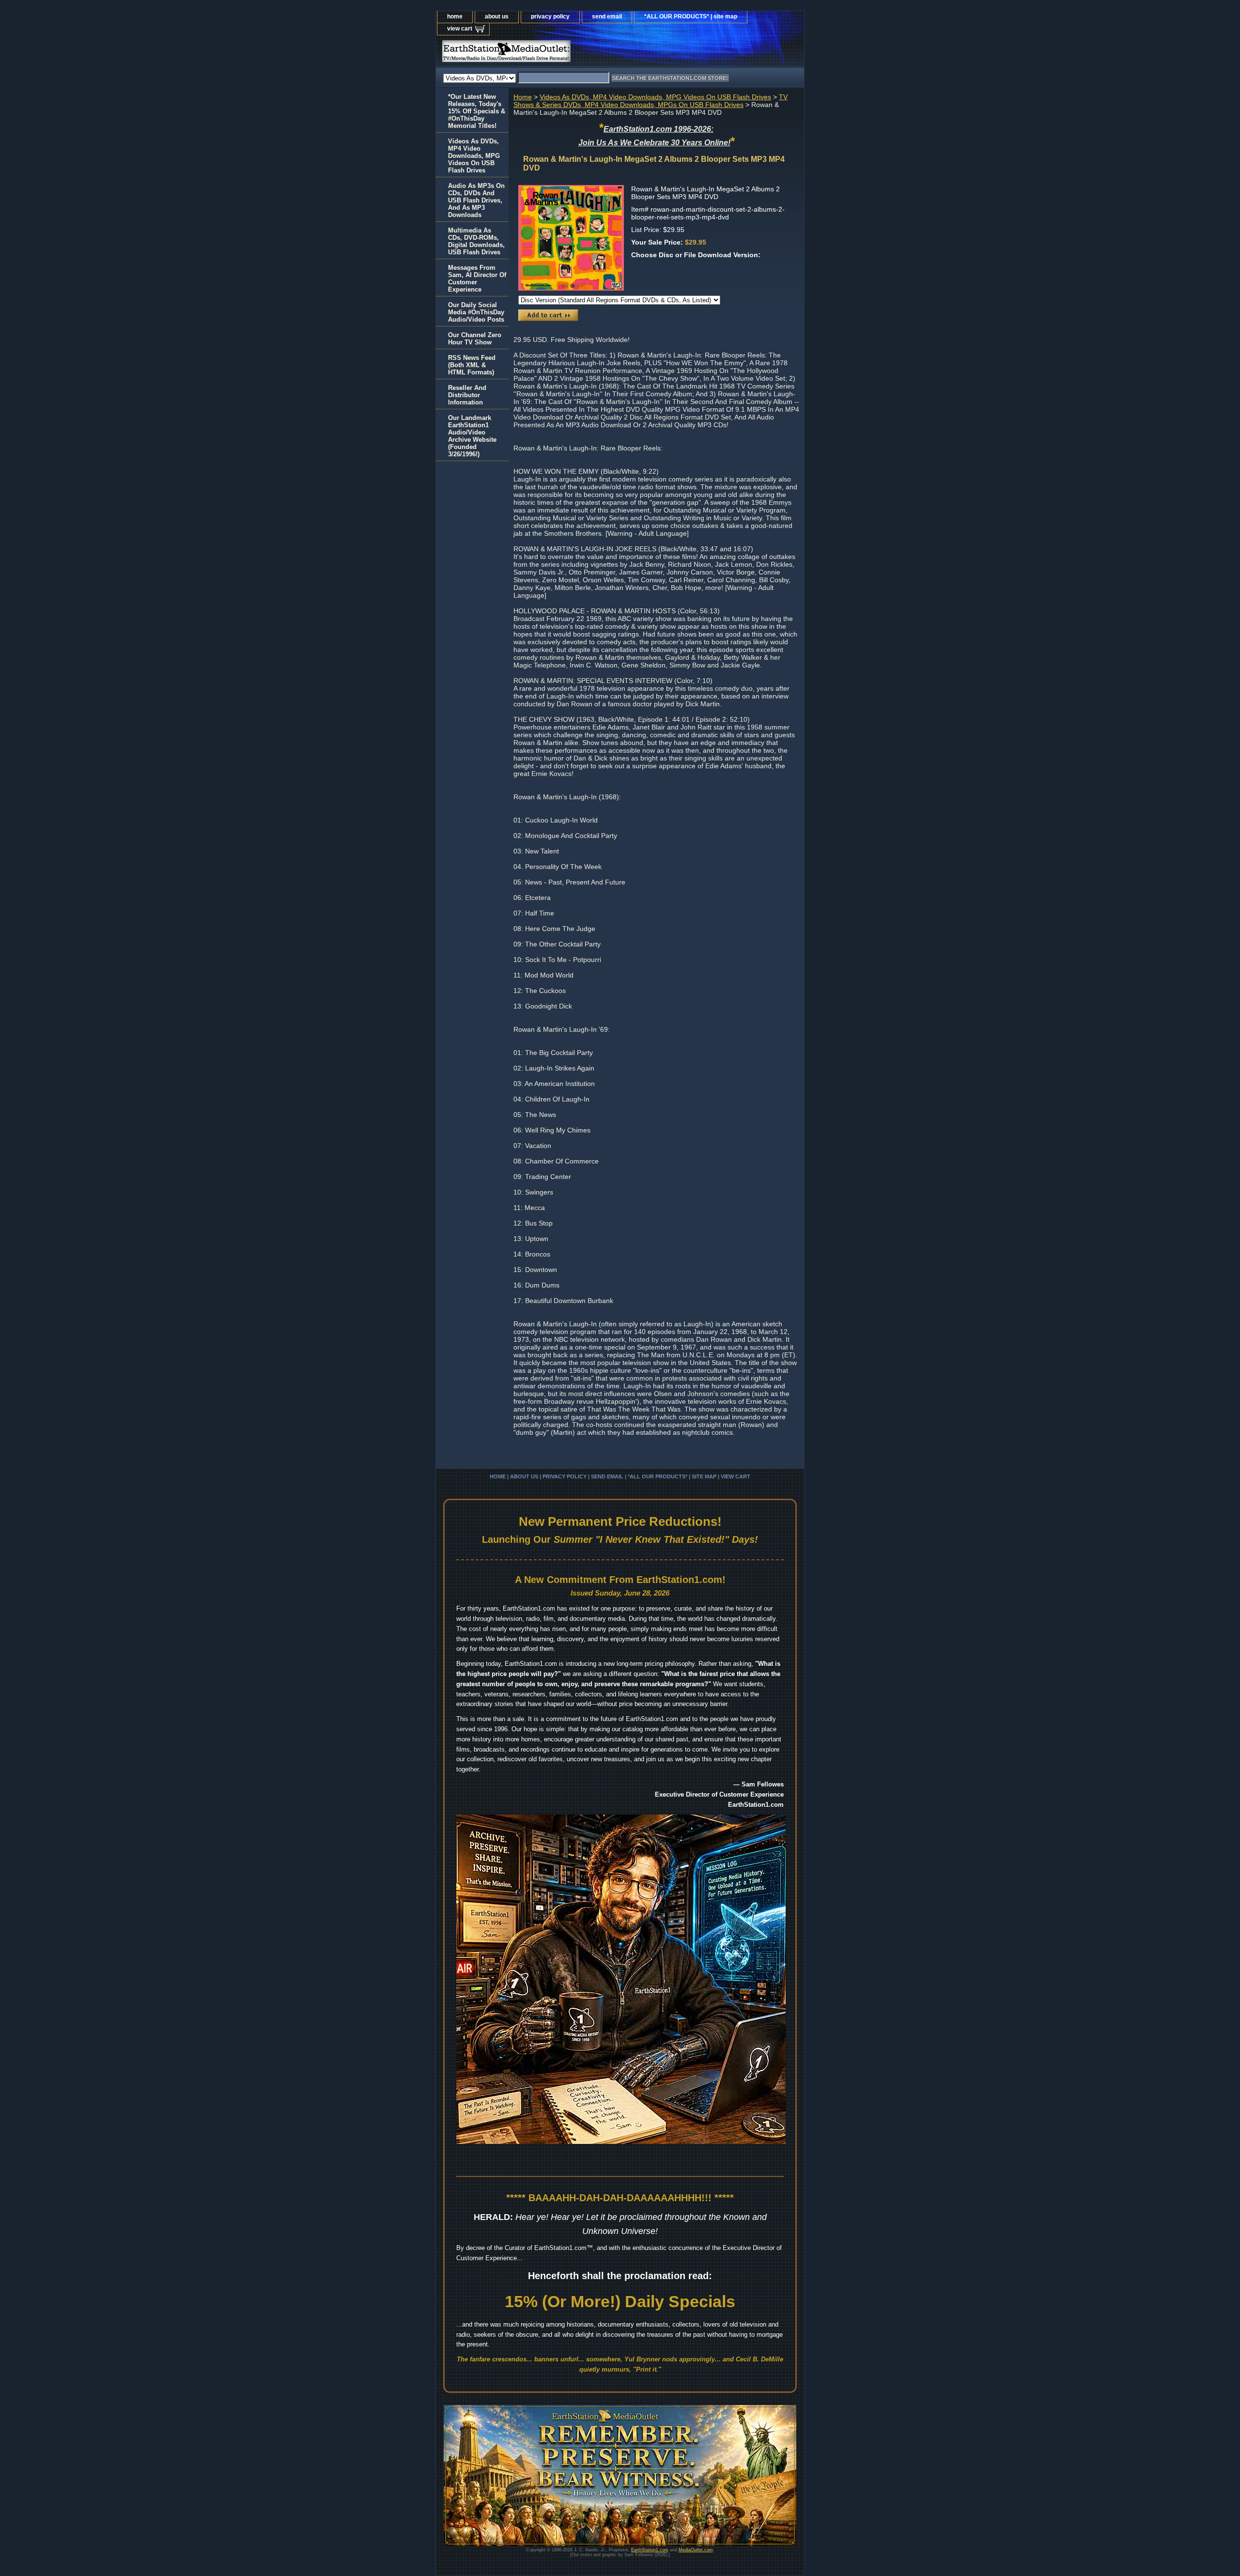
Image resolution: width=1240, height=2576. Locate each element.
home (455, 16)
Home (523, 97)
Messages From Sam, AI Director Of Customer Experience (477, 279)
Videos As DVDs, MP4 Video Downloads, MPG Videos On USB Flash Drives (655, 97)
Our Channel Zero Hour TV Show (475, 339)
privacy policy (550, 16)
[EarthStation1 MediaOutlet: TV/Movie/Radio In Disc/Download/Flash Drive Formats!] (557, 54)
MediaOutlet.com (696, 2550)
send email (607, 16)
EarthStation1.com (650, 2550)
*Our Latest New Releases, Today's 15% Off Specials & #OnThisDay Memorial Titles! (477, 111)
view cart (460, 29)
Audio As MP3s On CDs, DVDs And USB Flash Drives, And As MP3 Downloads (476, 200)
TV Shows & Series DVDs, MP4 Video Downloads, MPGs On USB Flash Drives (651, 101)
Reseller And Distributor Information (467, 395)
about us (497, 16)
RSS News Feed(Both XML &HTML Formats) (472, 365)
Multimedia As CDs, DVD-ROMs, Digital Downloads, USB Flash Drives (476, 241)
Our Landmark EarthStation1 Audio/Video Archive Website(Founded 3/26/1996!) (472, 436)
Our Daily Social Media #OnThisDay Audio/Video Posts (476, 312)
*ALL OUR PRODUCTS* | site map (691, 16)
